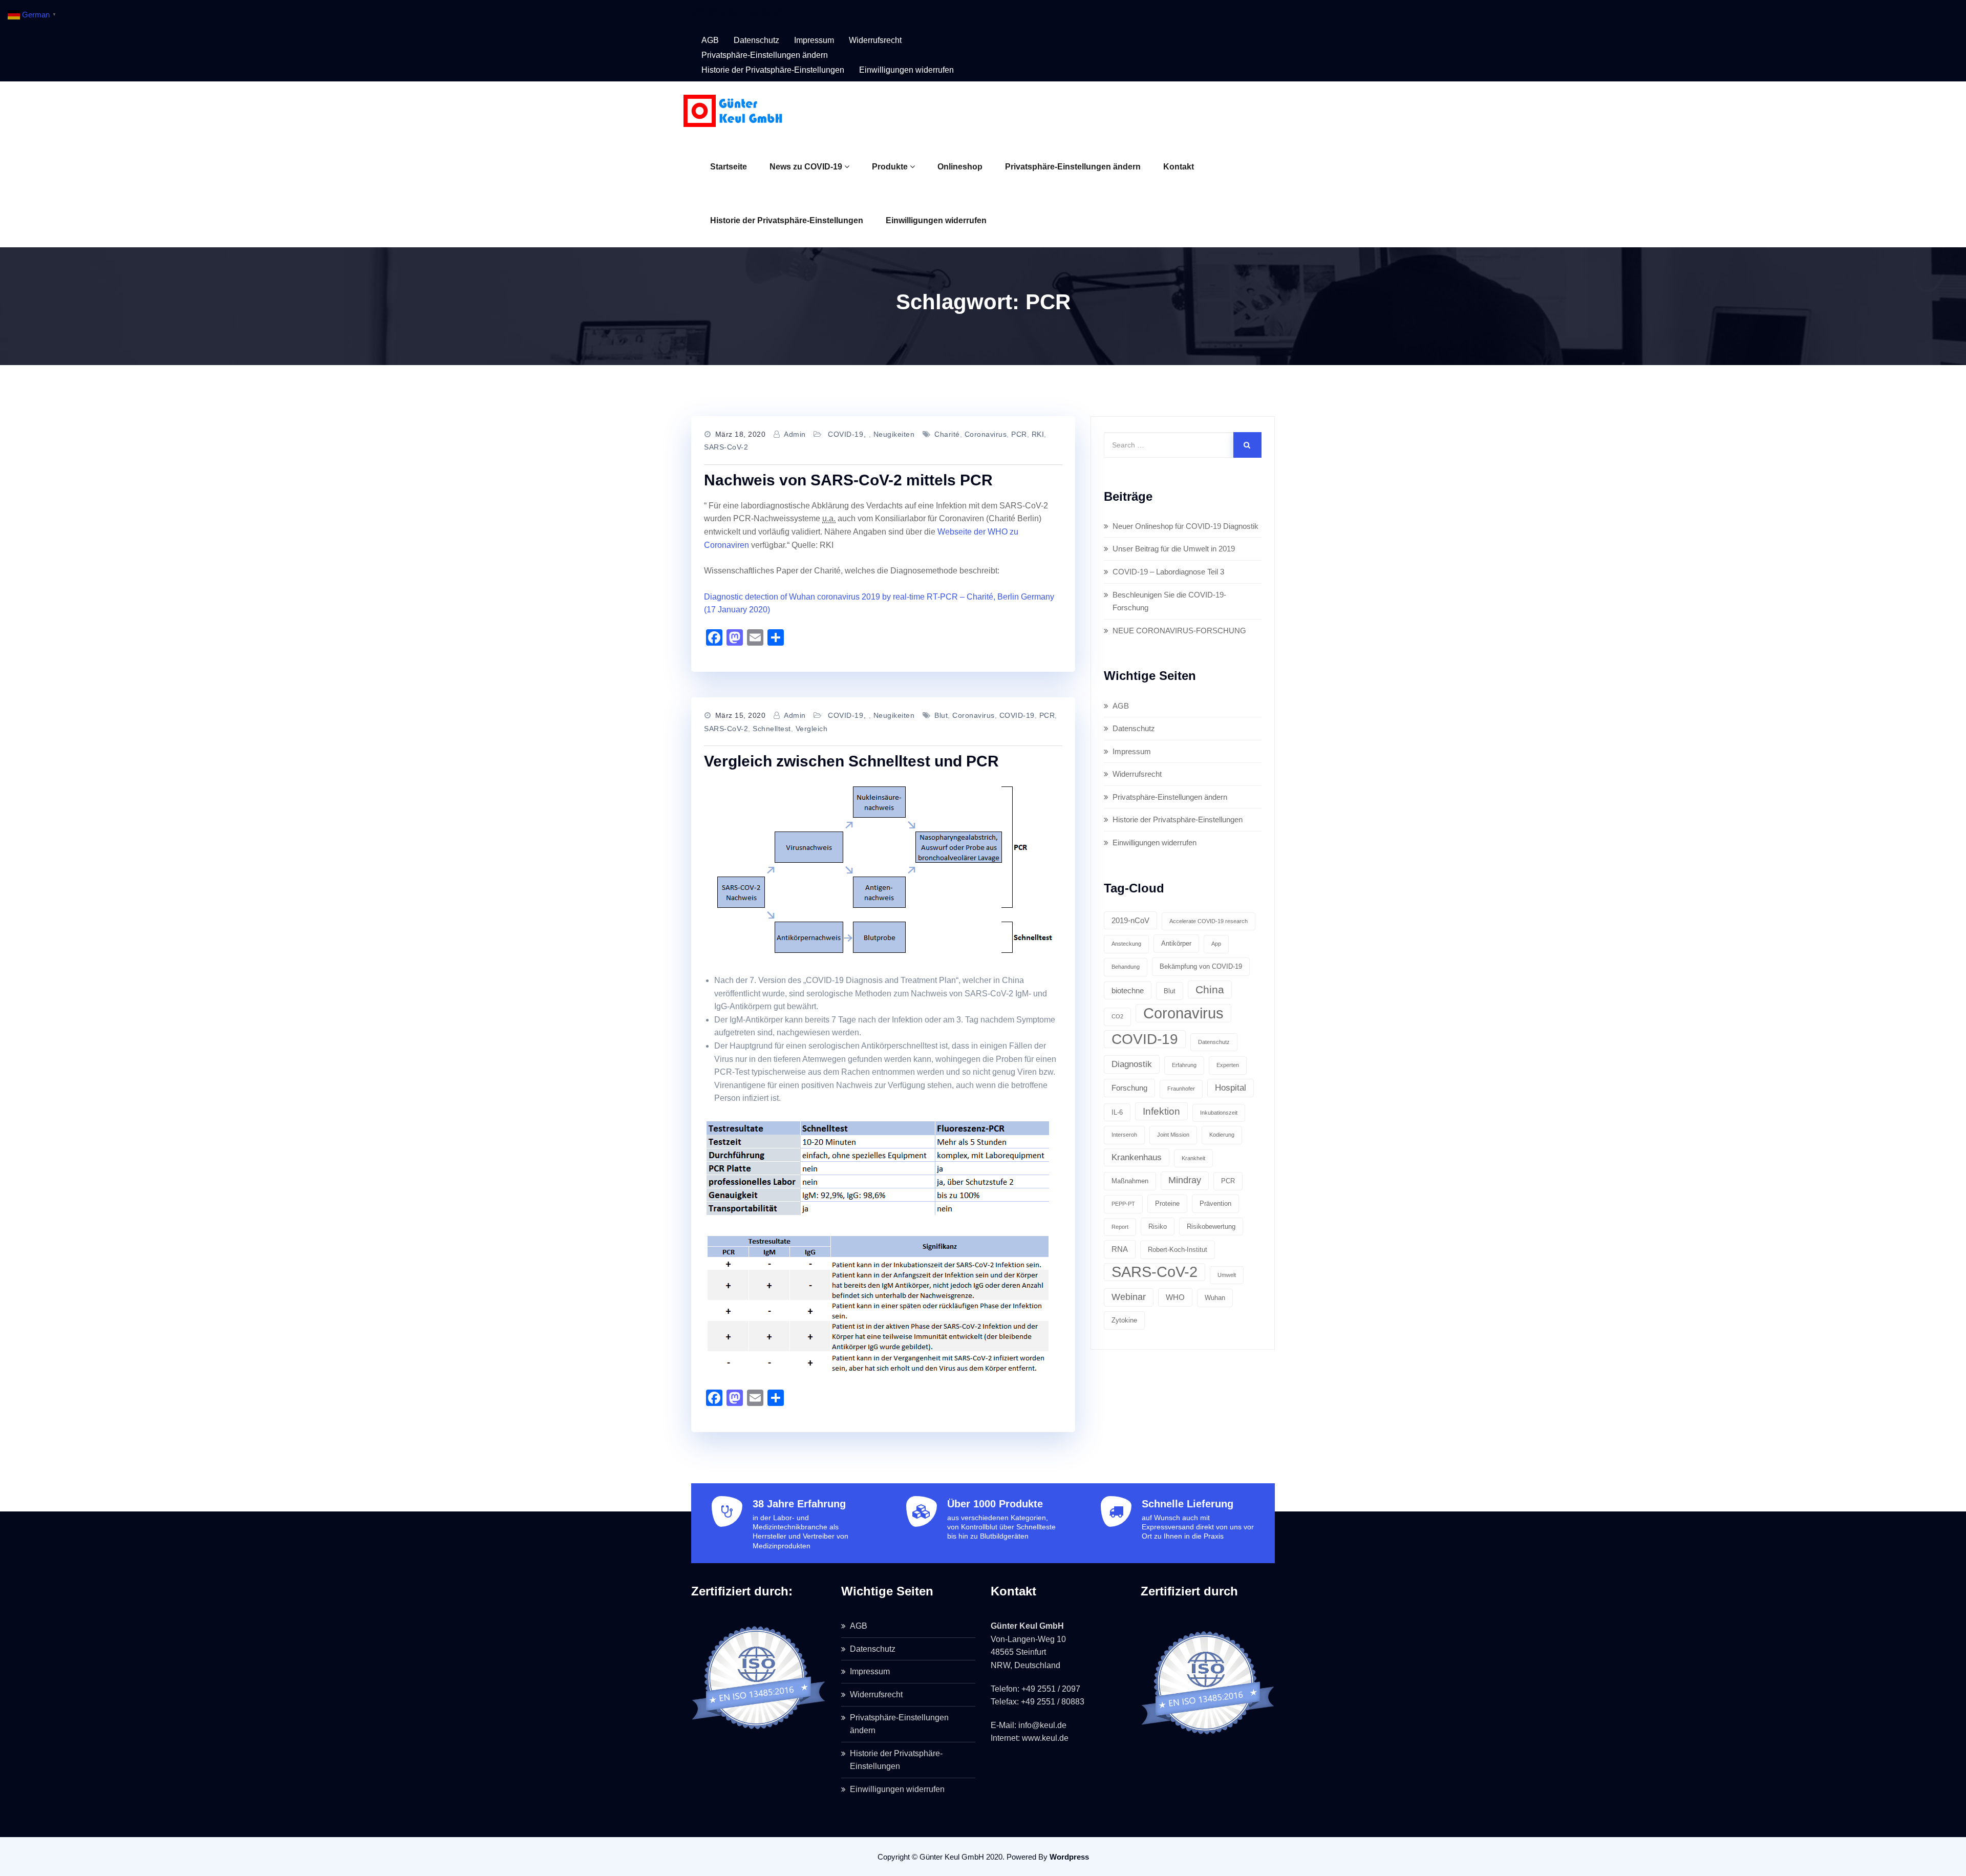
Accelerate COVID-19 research (1209, 921)
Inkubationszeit (1219, 1113)
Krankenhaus (1137, 1157)
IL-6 (1117, 1112)
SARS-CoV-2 (726, 447)
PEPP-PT (1123, 1204)
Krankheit (1193, 1158)
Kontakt (1179, 167)
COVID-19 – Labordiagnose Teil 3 (1168, 572)
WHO (1175, 1297)
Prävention (1215, 1203)
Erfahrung (1184, 1065)
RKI (1038, 434)
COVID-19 (846, 434)
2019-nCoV (1130, 920)
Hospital (1231, 1088)
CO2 (1117, 1016)
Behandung (1126, 967)
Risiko (1158, 1227)
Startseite (729, 167)
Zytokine (1124, 1320)
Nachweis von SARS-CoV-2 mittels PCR (848, 480)
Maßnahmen (1130, 1181)
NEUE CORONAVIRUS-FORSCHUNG (1179, 631)
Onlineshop (960, 167)
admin (795, 434)
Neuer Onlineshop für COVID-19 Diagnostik (1185, 526)
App (1216, 944)
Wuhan (1215, 1298)
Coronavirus (986, 434)
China (1210, 989)
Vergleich (812, 729)
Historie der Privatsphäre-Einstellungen (787, 220)
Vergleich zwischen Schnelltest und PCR (851, 761)
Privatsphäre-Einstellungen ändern (1073, 167)
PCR (1019, 434)
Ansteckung (1126, 944)
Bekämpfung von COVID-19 (1201, 966)
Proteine (1167, 1203)
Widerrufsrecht (875, 40)
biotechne (1128, 990)
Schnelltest (772, 729)
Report (1120, 1227)
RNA (1120, 1249)
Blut (941, 715)
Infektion (1161, 1111)
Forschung (1129, 1088)
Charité (947, 434)
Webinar (1129, 1297)
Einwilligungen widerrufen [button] (906, 70)
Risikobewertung (1211, 1227)
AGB (710, 40)
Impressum (814, 40)
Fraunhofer (1181, 1089)
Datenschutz (756, 40)
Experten (1228, 1065)
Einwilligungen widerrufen (936, 220)
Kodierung (1222, 1135)
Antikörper (1176, 943)
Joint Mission (1173, 1135)
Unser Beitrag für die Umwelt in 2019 (1174, 549)
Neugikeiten (894, 434)
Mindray (1185, 1180)
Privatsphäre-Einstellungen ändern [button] (765, 55)
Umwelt (1227, 1275)
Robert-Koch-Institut (1178, 1250)
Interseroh (1124, 1135)
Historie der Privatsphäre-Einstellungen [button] (773, 70)
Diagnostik (1132, 1064)
